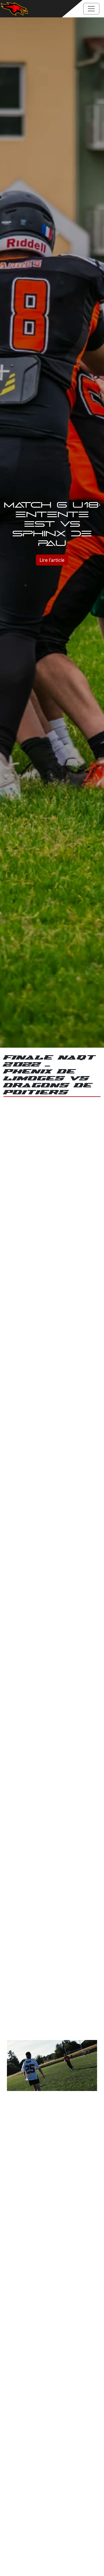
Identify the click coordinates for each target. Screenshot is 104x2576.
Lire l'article (52, 560)
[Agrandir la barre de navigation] (91, 9)
